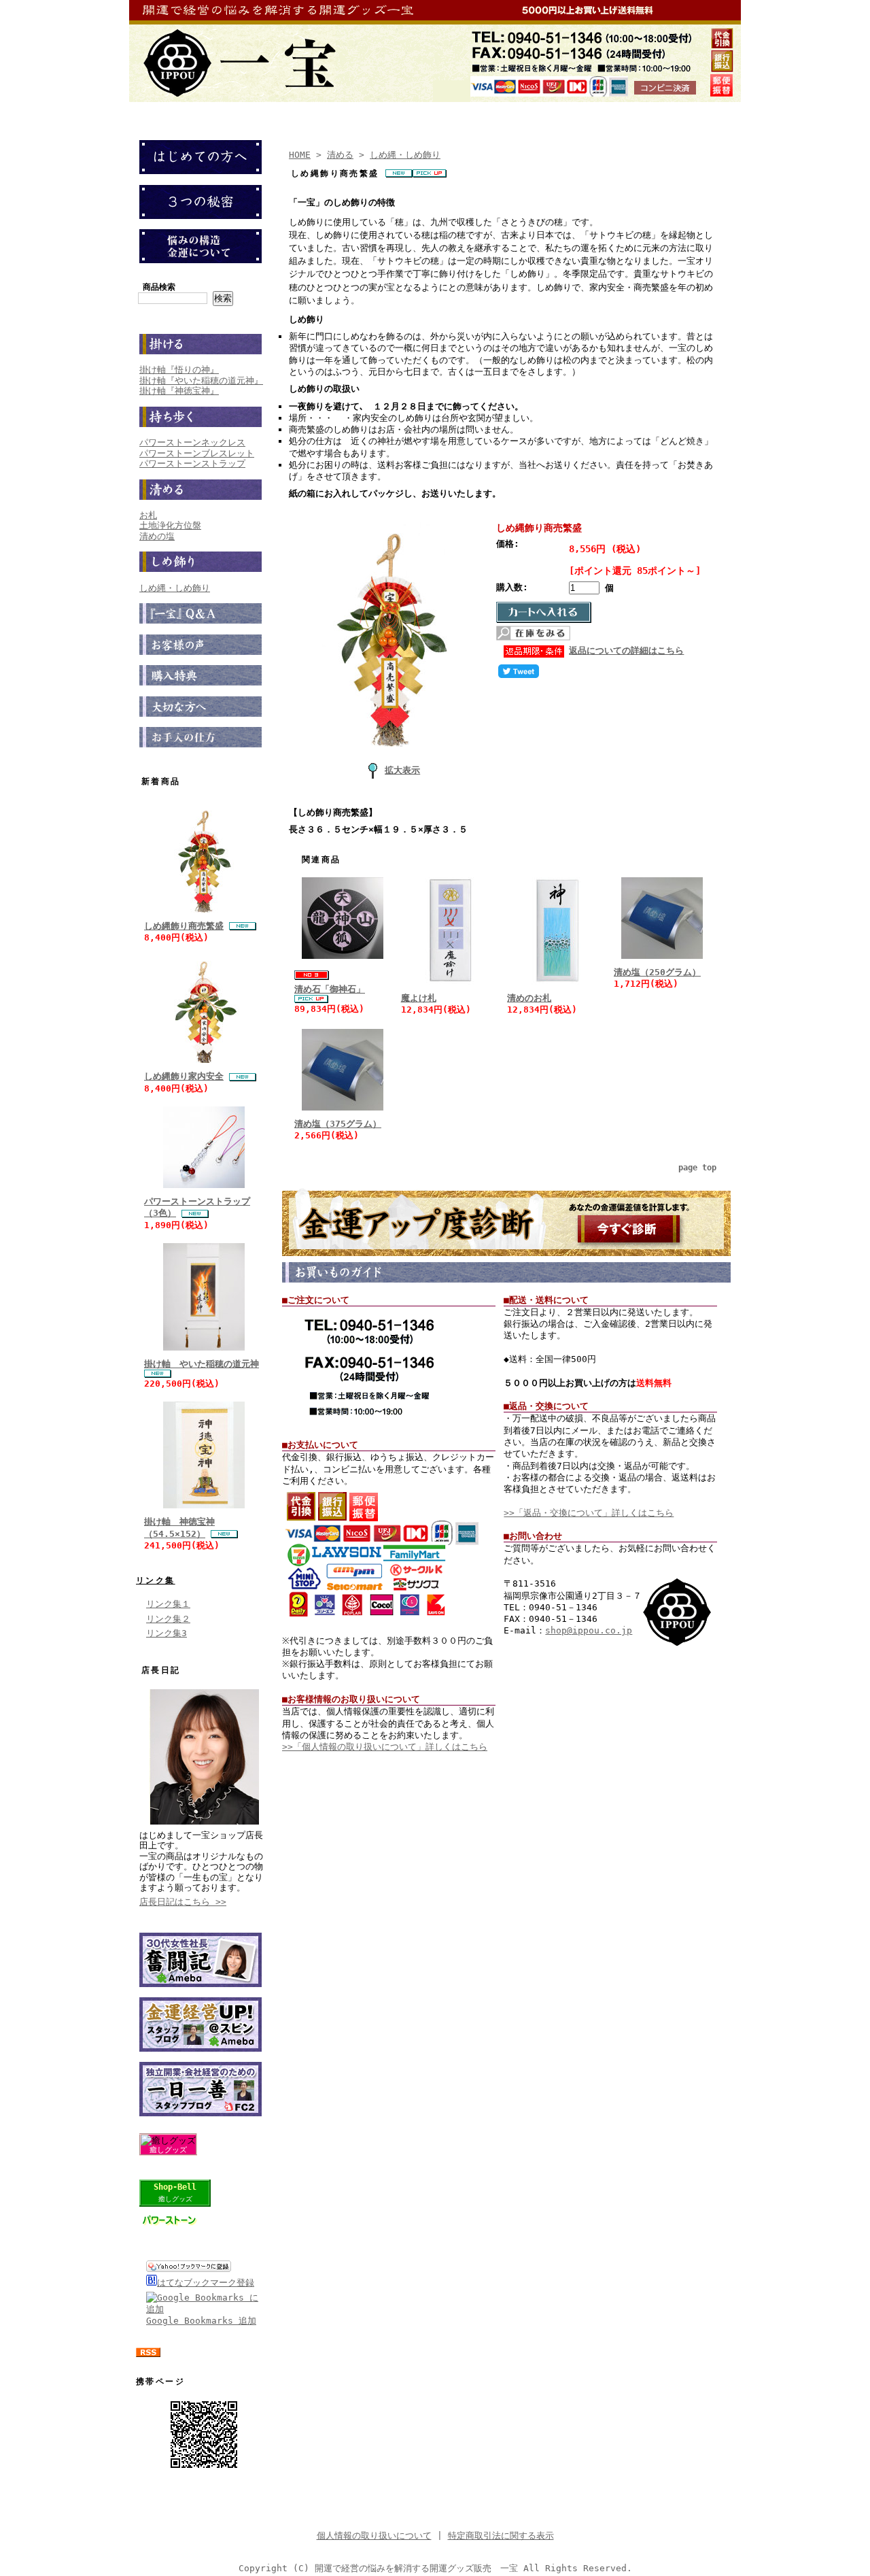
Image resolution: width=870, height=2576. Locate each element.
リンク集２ (168, 1619)
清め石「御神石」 (330, 989)
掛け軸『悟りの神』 (179, 370)
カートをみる (292, 111)
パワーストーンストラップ (192, 463)
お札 (148, 515)
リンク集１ (168, 1604)
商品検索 (159, 287)
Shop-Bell (175, 2187)
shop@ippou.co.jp (589, 1630)
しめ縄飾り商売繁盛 (184, 926)
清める (340, 155)
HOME (300, 155)
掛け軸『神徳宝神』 (179, 391)
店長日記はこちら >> (183, 1902)
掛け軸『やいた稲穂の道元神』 (201, 380)
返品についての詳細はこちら (626, 650)
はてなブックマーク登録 (206, 2283)
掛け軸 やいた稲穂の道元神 (202, 1364)
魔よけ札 (419, 998)
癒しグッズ (168, 2150)
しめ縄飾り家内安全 (184, 1076)
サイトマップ (701, 111)
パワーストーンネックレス (192, 442)
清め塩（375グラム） (338, 1124)
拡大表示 (402, 770)
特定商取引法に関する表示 (501, 2536)
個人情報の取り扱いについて (374, 2536)
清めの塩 (157, 536)
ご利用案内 (480, 111)
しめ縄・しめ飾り (175, 588)
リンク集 (156, 1580)
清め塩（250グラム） (657, 972)
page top (697, 1168)
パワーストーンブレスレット (197, 453)
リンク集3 (167, 1633)
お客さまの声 (623, 111)
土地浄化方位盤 (170, 525)
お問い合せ (549, 111)
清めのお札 (529, 998)
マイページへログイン (388, 111)
